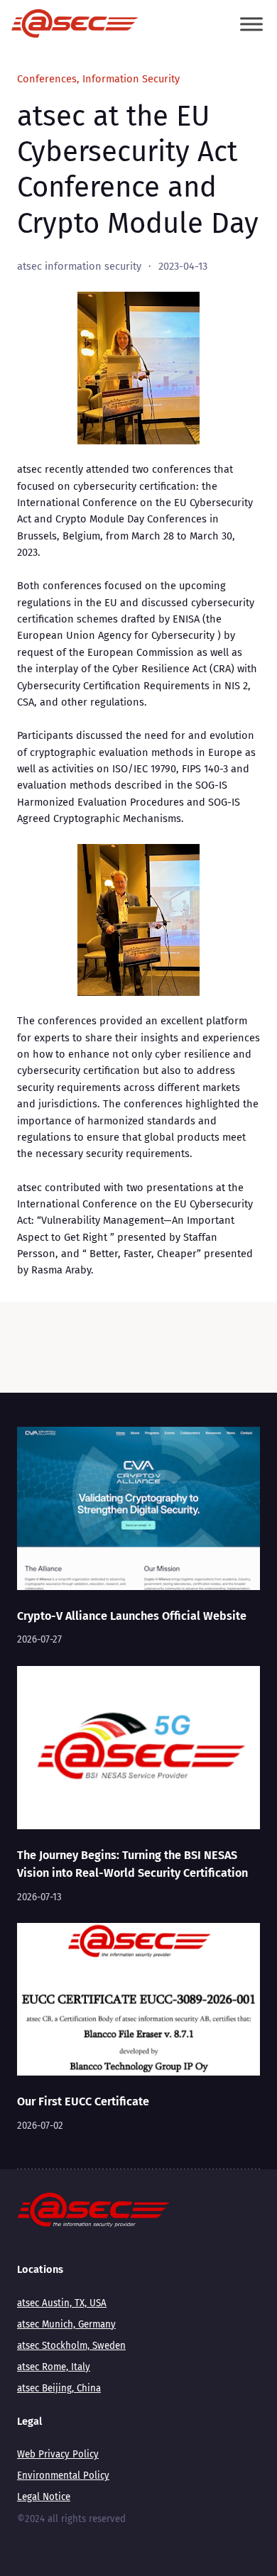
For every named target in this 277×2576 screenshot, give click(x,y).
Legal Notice (44, 2497)
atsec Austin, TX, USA (62, 2303)
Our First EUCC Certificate (83, 2101)
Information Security (131, 79)
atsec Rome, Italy (54, 2367)
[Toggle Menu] (251, 24)
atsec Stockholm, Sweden (71, 2346)
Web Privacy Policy (58, 2455)
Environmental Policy (63, 2476)
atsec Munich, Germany (66, 2325)
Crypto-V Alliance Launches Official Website (132, 1616)
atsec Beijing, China (59, 2389)
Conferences (47, 79)
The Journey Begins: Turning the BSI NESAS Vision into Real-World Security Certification (132, 1864)
